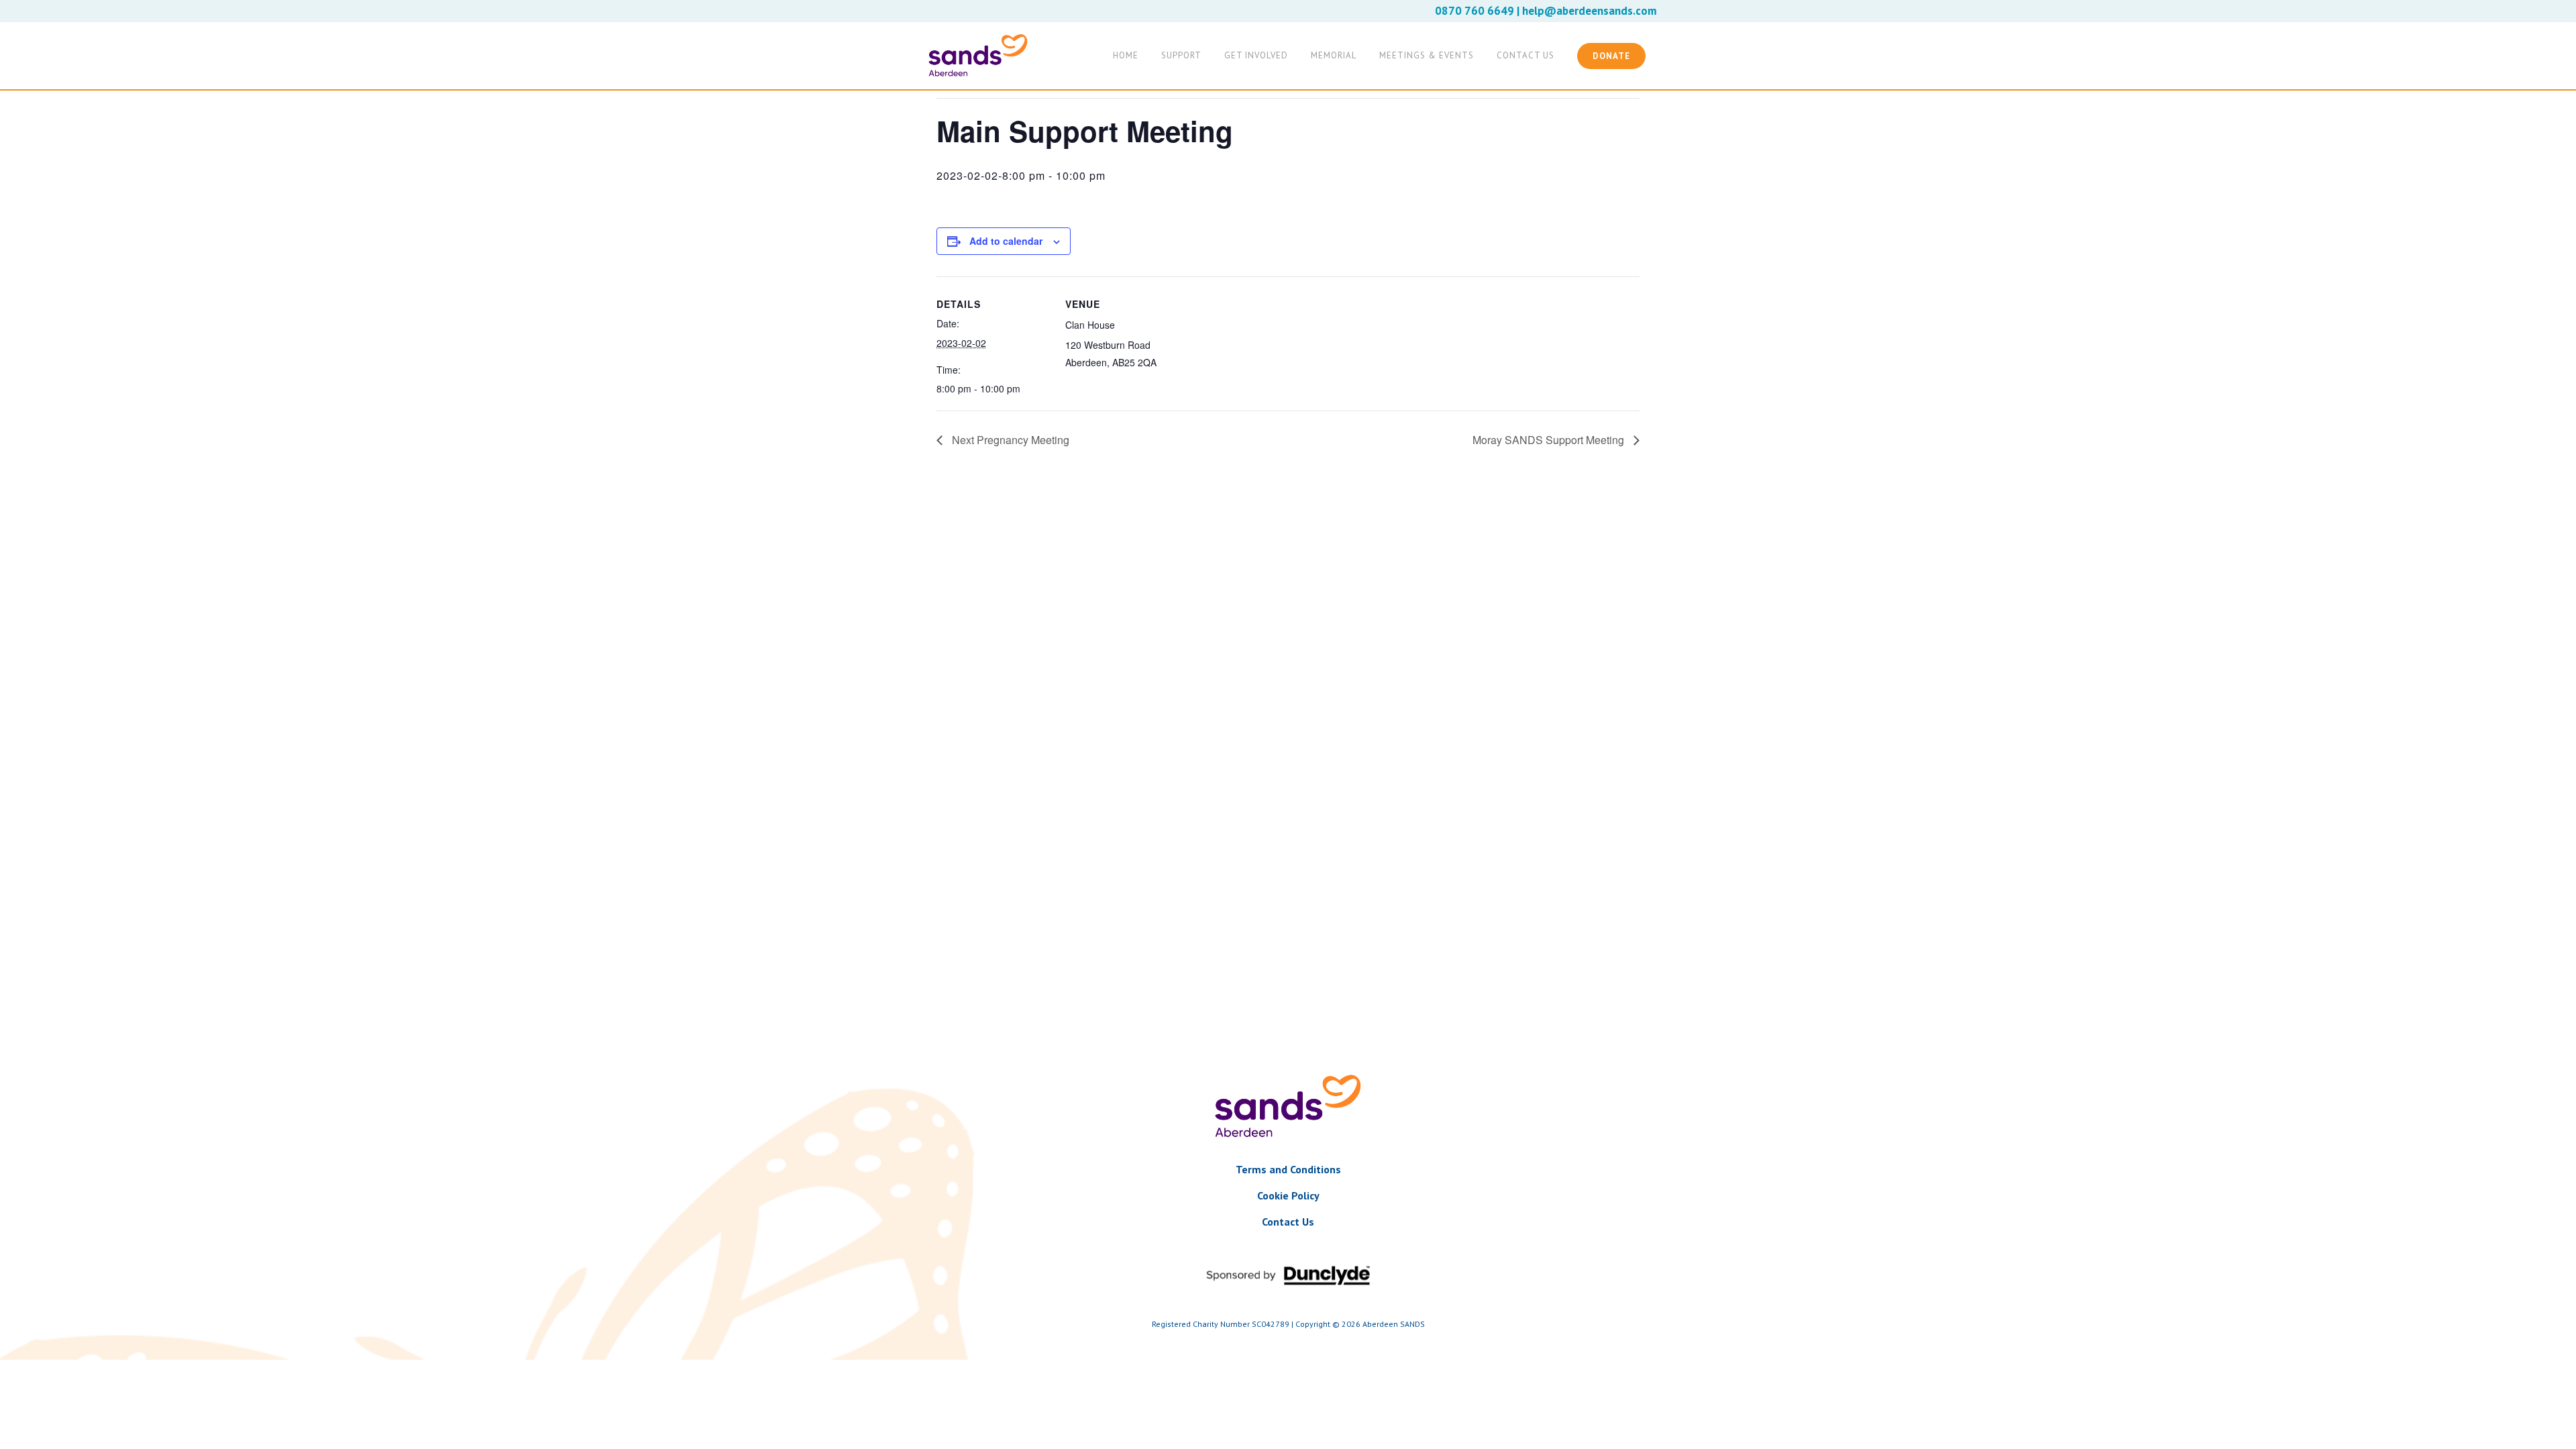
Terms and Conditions (1288, 1169)
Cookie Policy (1288, 1195)
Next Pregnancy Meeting (1009, 440)
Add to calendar (1006, 241)
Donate (1611, 56)
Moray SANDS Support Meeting (1550, 440)
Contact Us (1288, 1222)
